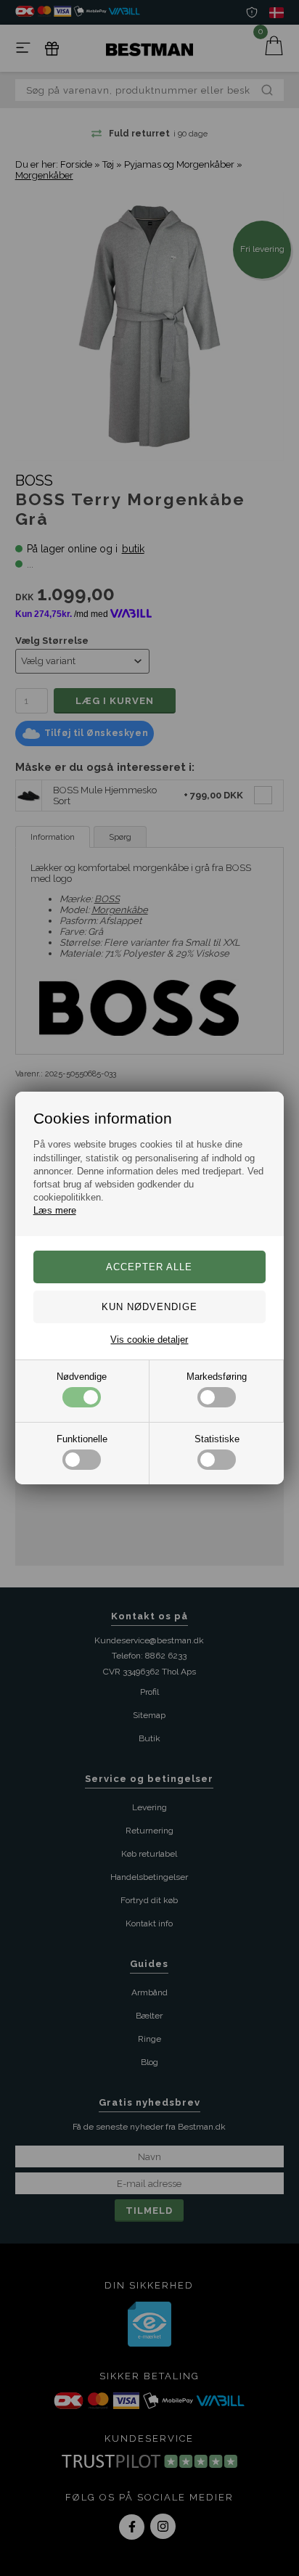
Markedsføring (217, 1377)
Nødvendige (82, 1377)
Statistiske (217, 1439)
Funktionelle (82, 1439)
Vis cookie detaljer (149, 1340)
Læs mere (55, 1210)
